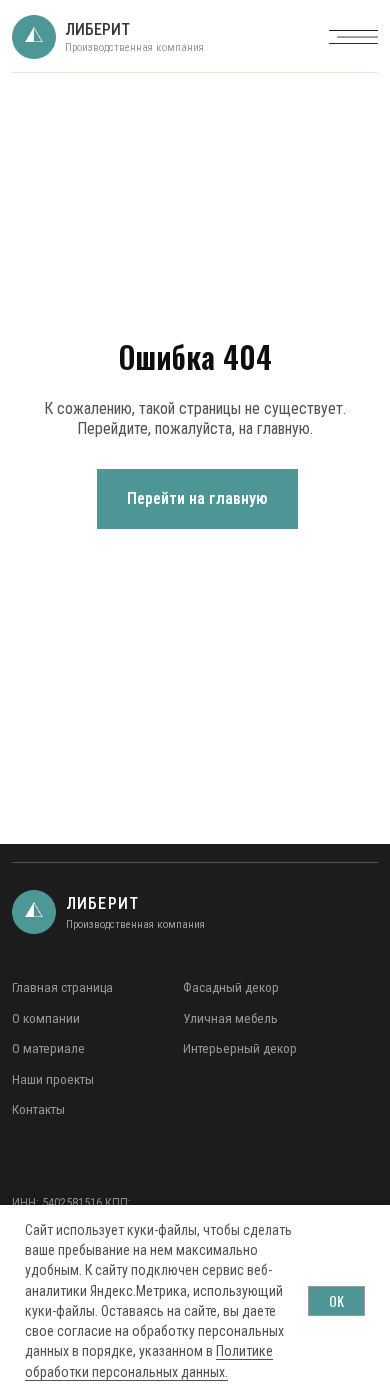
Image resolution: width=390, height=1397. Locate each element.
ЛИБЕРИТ (97, 29)
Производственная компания (134, 47)
